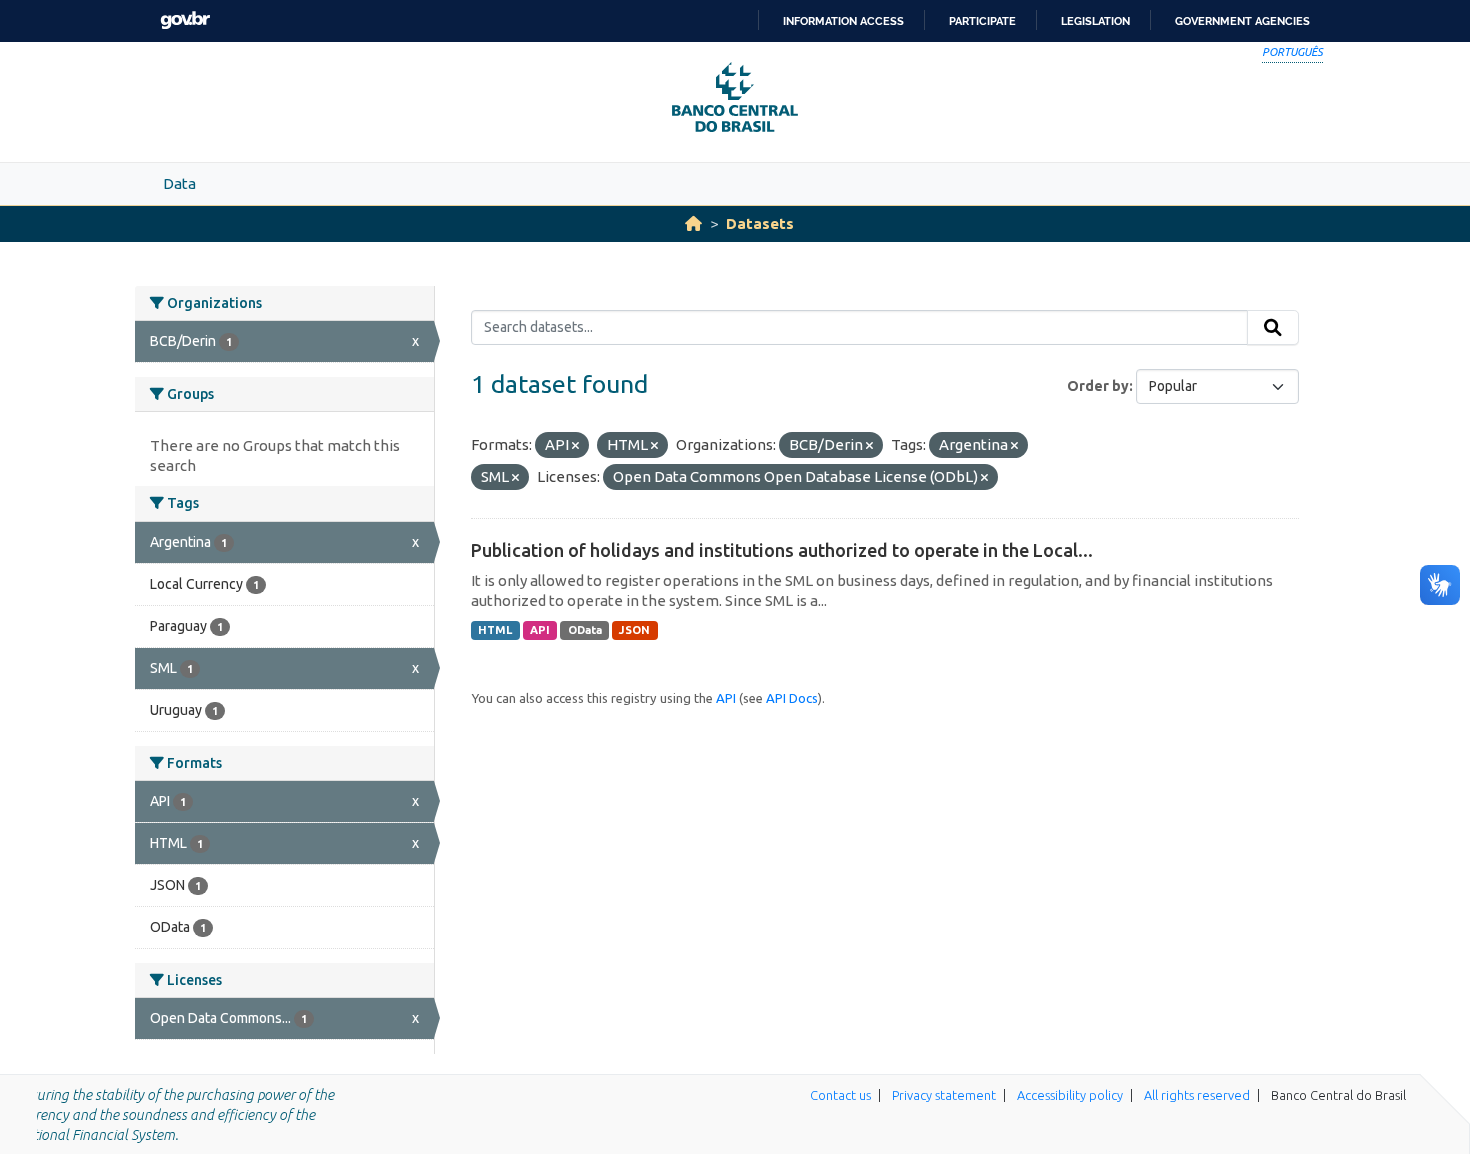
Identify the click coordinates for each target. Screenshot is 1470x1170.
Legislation (1095, 21)
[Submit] (1273, 328)
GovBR (185, 20)
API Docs (792, 698)
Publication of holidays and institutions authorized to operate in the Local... (782, 550)
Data (179, 183)
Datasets (760, 223)
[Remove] (575, 446)
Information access (843, 21)
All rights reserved (1197, 1095)
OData (585, 630)
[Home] (693, 223)
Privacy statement (944, 1095)
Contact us (840, 1095)
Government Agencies (1242, 21)
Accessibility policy (1070, 1095)
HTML (495, 630)
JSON (634, 630)
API (540, 630)
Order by (1098, 386)
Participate (982, 21)
